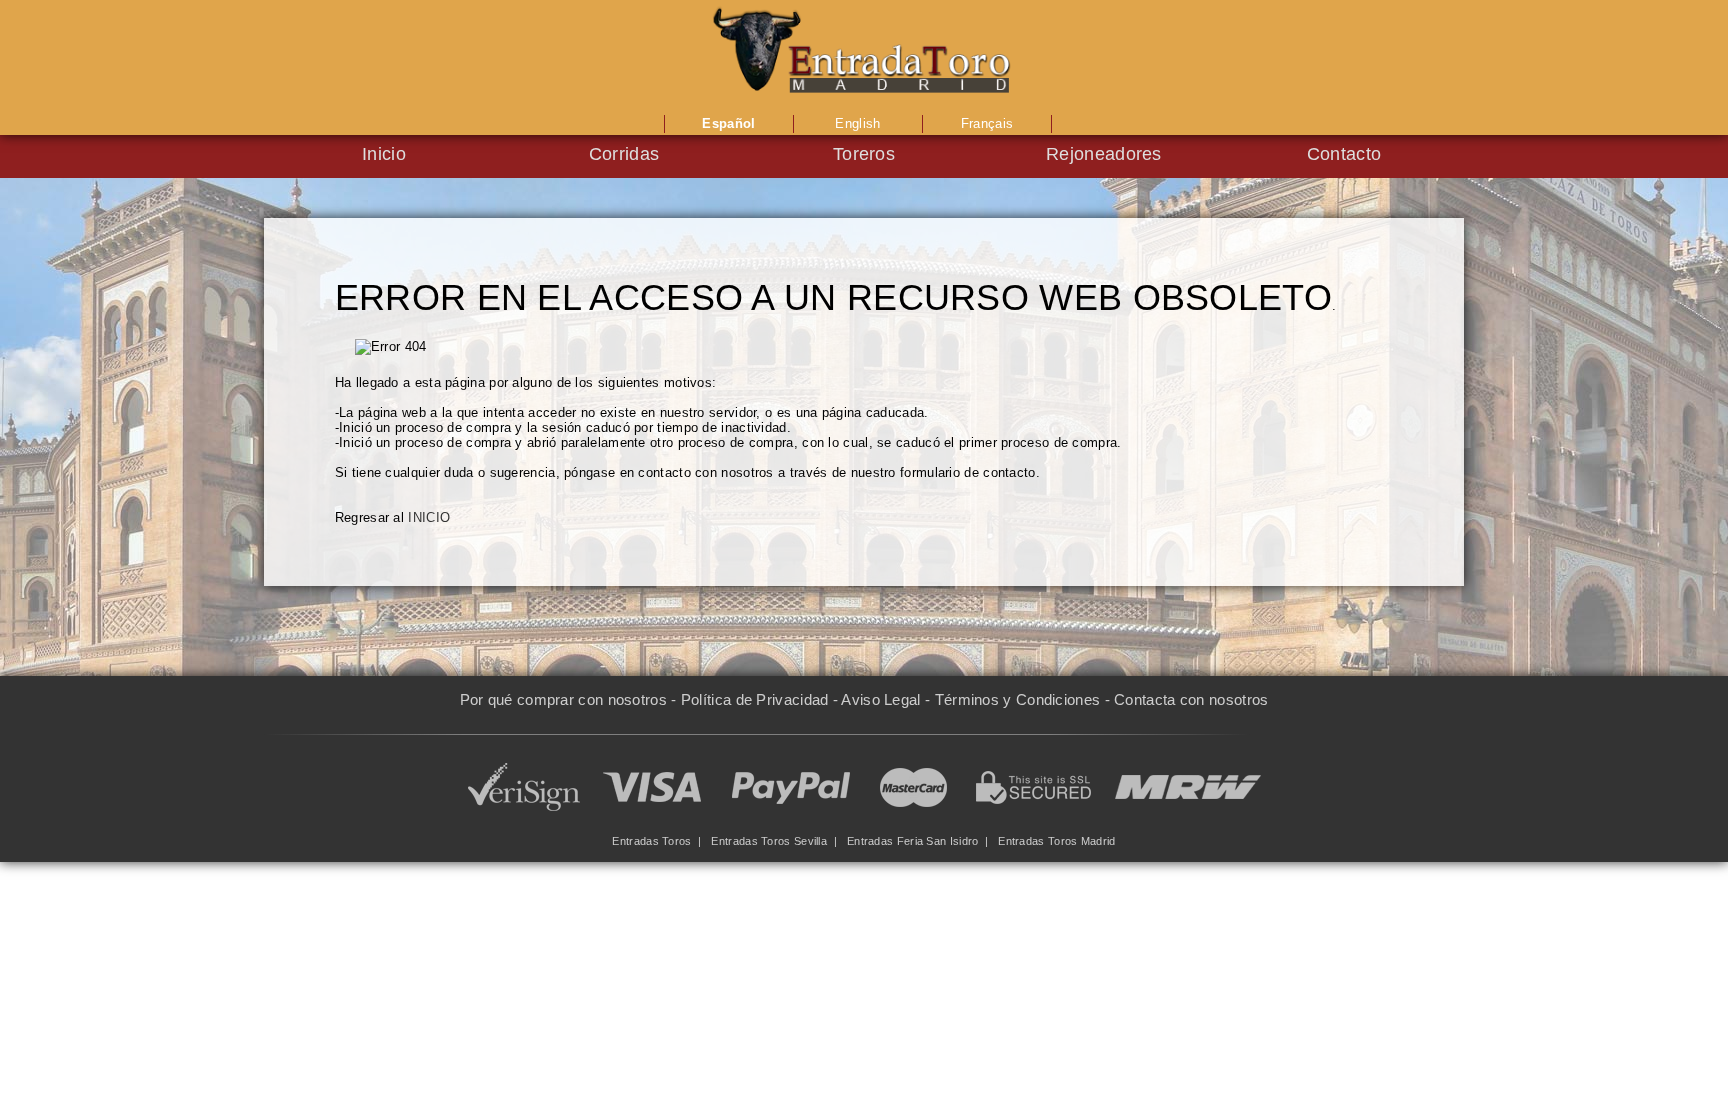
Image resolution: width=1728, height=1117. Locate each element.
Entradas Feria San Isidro (913, 841)
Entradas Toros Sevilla (769, 841)
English (857, 123)
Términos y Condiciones (1018, 699)
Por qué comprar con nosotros (563, 699)
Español (728, 123)
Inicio (384, 154)
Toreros (864, 154)
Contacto (1344, 154)
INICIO (429, 517)
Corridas (624, 154)
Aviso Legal (880, 699)
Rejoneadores (1104, 154)
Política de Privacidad (755, 699)
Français (987, 123)
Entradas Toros (651, 841)
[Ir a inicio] (864, 55)
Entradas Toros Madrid (1056, 841)
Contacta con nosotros (1191, 699)
